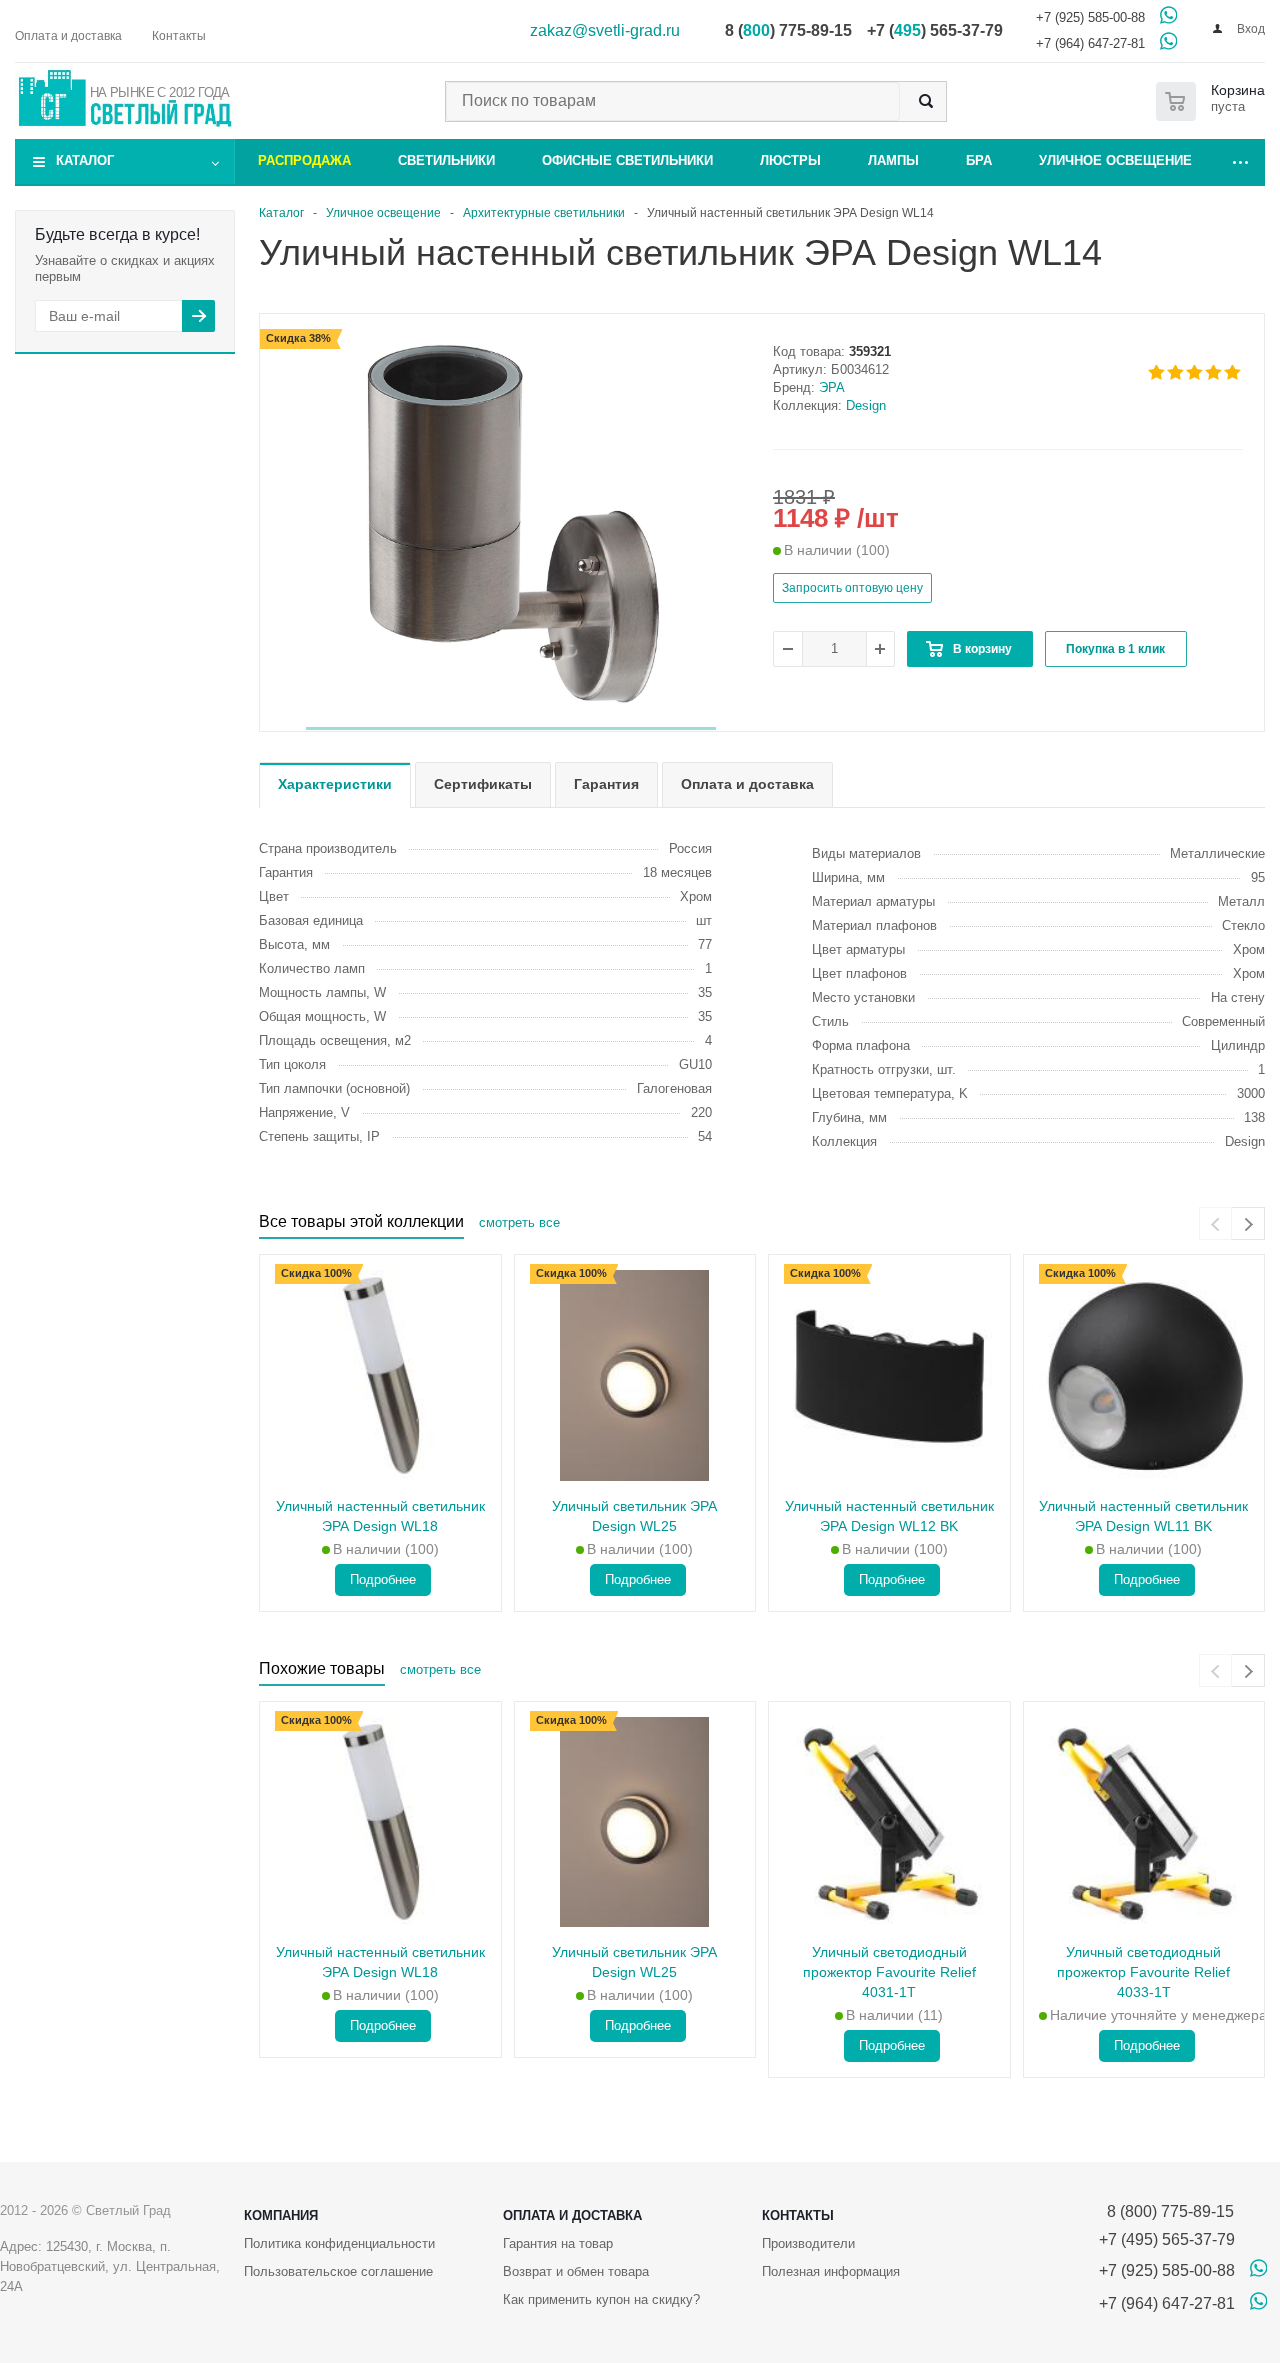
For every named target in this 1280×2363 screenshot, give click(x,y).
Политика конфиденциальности (339, 2243)
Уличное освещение (1115, 160)
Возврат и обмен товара (576, 2271)
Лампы (893, 160)
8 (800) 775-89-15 (1166, 2211)
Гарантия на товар (558, 2243)
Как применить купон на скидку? (601, 2299)
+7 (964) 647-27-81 (1090, 43)
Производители (808, 2243)
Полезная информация (831, 2271)
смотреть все (519, 1222)
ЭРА (832, 387)
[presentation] (1215, 1223)
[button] (511, 728)
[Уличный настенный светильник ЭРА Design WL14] (511, 524)
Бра (979, 160)
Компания (281, 2215)
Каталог (85, 160)
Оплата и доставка (572, 2215)
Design (866, 405)
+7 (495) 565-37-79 (1167, 2239)
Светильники (446, 160)
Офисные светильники (627, 160)
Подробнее (383, 1579)
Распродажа (304, 160)
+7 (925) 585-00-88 (1090, 17)
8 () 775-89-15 (788, 30)
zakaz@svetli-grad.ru (605, 30)
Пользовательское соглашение (338, 2271)
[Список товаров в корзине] (1214, 101)
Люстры (790, 160)
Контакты (798, 2215)
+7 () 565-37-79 (935, 30)
